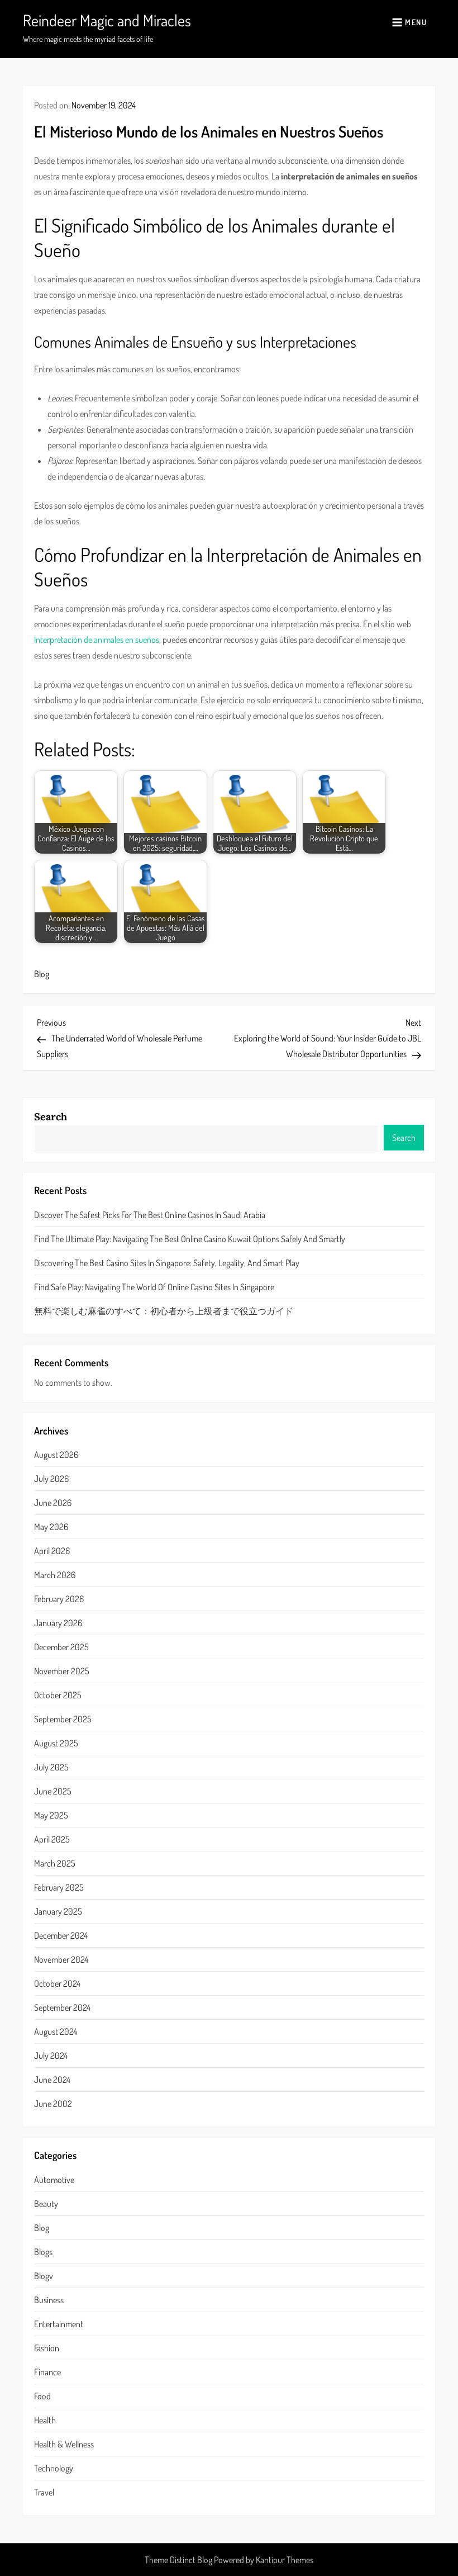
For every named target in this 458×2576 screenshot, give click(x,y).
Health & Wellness (64, 2444)
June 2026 (53, 1503)
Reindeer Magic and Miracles (107, 20)
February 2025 (59, 1887)
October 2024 (57, 1983)
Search (51, 1117)
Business (49, 2300)
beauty (46, 2204)
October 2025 (58, 1695)
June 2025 (53, 1791)
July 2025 (51, 1767)
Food (42, 2396)
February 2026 (59, 1599)
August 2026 (56, 1455)
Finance (47, 2372)
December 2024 (61, 1935)
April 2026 (52, 1551)
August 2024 (56, 2032)
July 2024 (51, 2056)
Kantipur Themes (285, 2560)
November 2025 (62, 1671)
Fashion (47, 2348)
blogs (43, 2252)
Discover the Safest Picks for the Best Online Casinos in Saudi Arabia (150, 1215)
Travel (44, 2492)
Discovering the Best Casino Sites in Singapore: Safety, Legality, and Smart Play (167, 1263)
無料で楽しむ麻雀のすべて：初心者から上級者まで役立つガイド (164, 1311)
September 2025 (63, 1719)
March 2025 (55, 1863)
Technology (54, 2468)
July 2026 (51, 1479)
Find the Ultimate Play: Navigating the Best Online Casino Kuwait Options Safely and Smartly (190, 1239)
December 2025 (61, 1647)
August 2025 (56, 1743)
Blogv (44, 2276)
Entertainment (59, 2324)
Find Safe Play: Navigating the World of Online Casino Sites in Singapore (154, 1287)
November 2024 (61, 1959)
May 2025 (51, 1815)
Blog (42, 974)
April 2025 (52, 1839)
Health (45, 2420)
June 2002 (53, 2104)
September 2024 (62, 2007)
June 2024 (52, 2080)
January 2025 (58, 1911)
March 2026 (55, 1575)
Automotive (54, 2180)
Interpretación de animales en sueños (97, 640)
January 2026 (58, 1623)
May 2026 (51, 1527)
